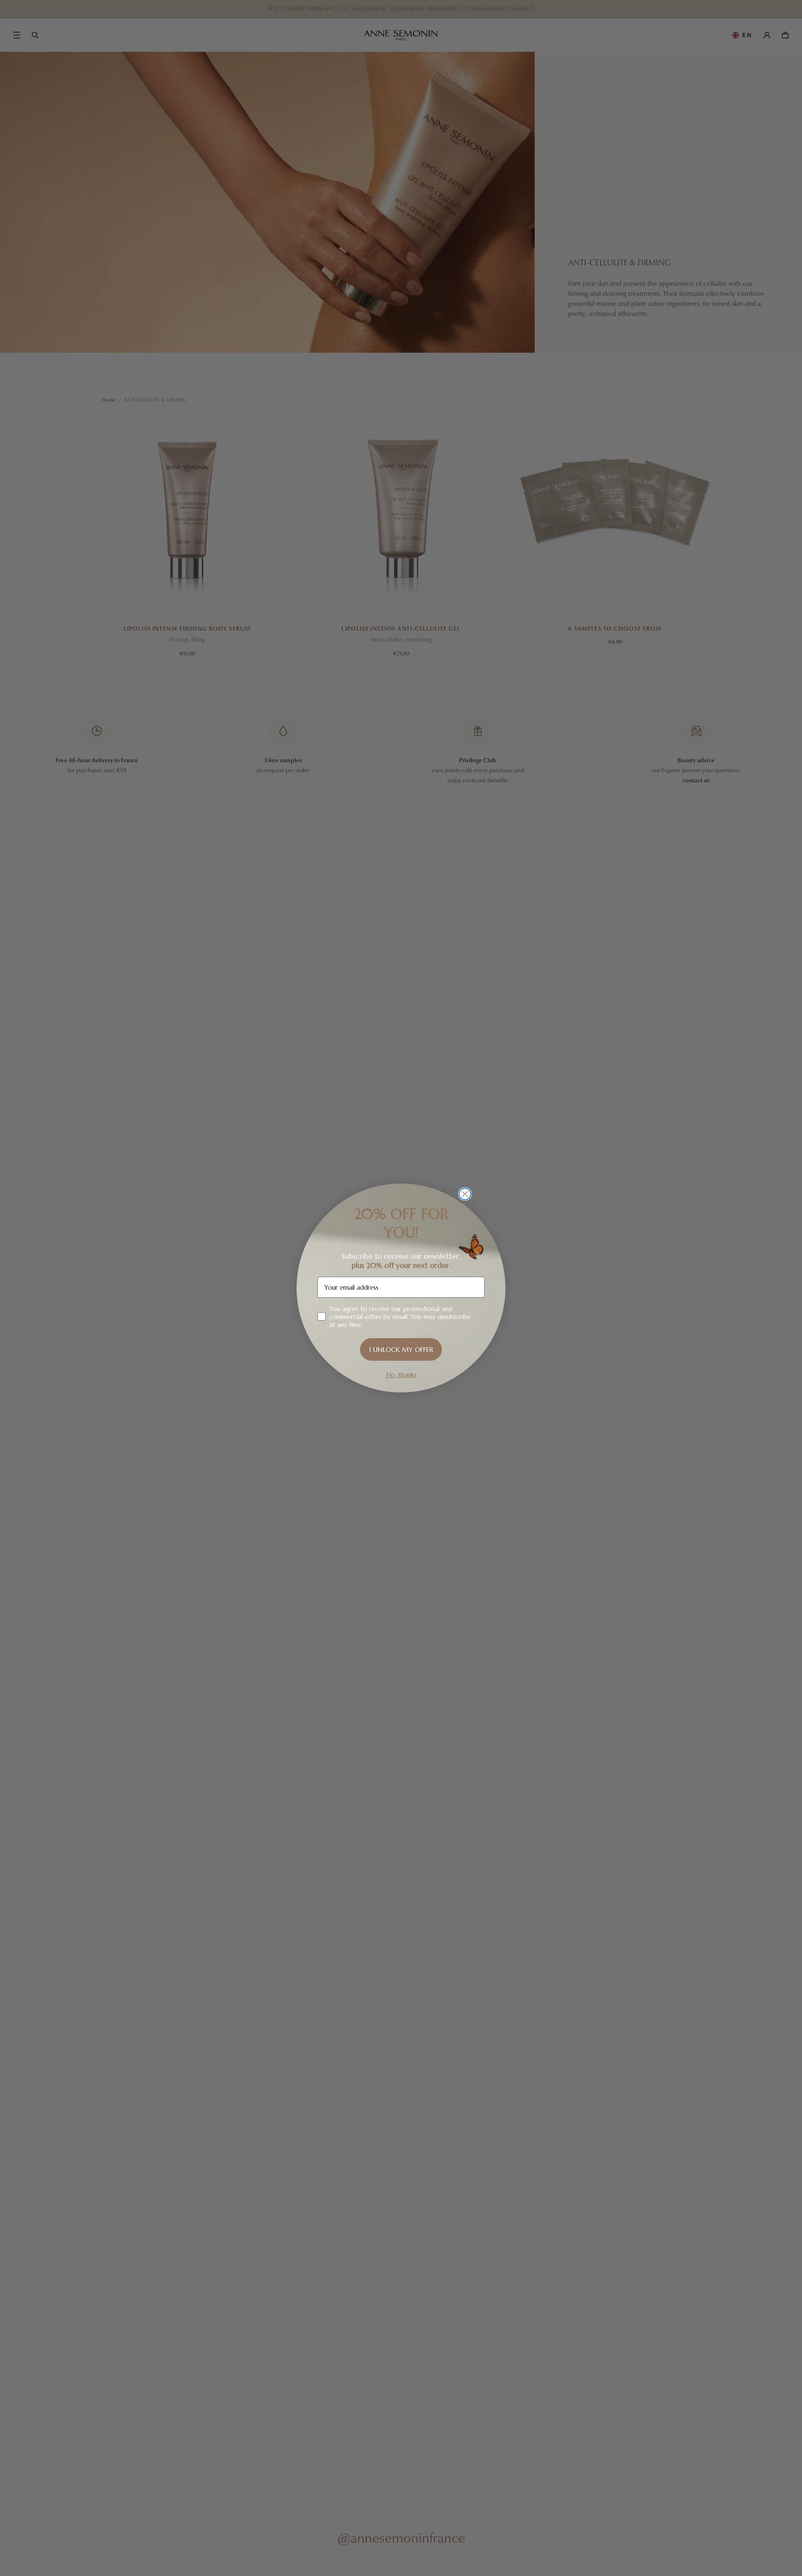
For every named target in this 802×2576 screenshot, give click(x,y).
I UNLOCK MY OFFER (401, 1349)
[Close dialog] (465, 1194)
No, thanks (401, 1375)
